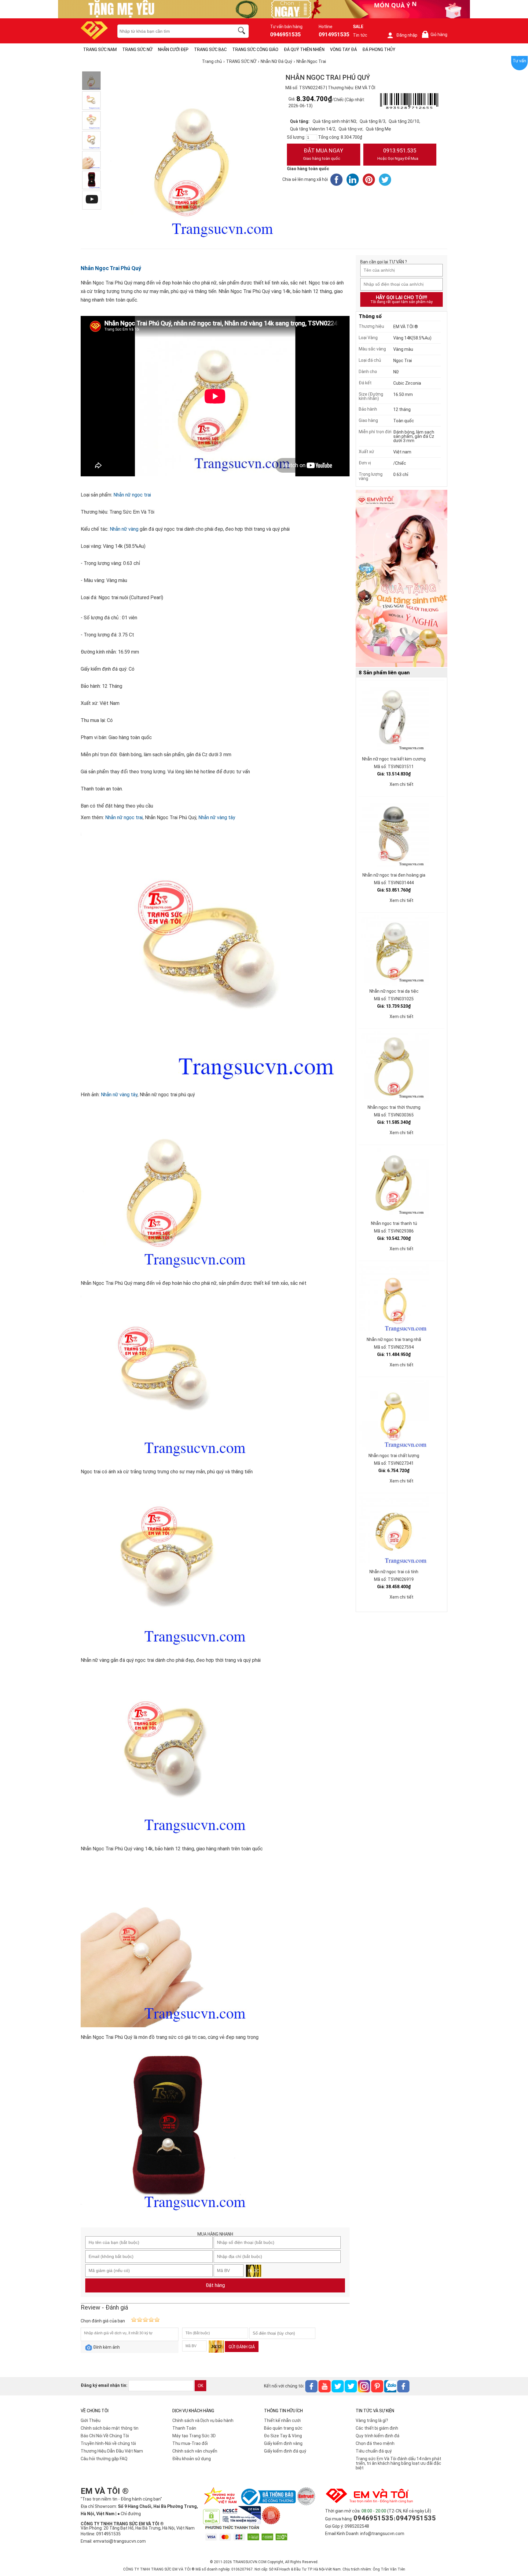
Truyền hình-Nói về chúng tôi (108, 2443)
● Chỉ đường (129, 2514)
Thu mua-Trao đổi (190, 2443)
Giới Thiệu (91, 2420)
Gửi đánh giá (242, 2347)
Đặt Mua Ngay (323, 154)
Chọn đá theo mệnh (375, 2443)
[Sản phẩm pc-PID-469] (402, 579)
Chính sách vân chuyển (195, 2451)
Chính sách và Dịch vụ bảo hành (203, 2420)
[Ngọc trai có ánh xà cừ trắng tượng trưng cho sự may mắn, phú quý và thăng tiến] (91, 101)
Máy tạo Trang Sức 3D (194, 2436)
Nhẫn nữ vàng (124, 529)
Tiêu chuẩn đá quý (374, 2451)
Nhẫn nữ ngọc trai (132, 495)
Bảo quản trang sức (283, 2428)
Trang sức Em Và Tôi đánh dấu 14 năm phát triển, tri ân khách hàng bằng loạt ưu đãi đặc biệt (398, 2463)
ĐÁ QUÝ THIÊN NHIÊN (304, 49)
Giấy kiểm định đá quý (285, 2451)
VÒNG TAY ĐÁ (343, 49)
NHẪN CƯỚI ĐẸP (173, 49)
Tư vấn (519, 61)
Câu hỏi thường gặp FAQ (104, 2459)
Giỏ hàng (436, 35)
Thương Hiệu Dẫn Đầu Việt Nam (112, 2451)
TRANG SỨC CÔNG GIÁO (255, 49)
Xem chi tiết (402, 784)
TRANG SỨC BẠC (210, 49)
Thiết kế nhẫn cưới (282, 2420)
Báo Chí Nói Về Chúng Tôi (105, 2436)
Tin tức (360, 35)
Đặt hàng (215, 2285)
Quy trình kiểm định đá (378, 2436)
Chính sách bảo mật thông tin (110, 2428)
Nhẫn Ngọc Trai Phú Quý (111, 268)
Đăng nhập (407, 35)
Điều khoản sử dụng (192, 2459)
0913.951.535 (398, 154)
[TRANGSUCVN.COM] (94, 38)
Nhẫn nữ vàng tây (217, 817)
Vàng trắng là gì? (372, 2420)
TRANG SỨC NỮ (137, 49)
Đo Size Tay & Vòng (283, 2436)
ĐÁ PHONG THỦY (379, 49)
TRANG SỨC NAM (100, 49)
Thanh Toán (184, 2428)
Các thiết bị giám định (377, 2428)
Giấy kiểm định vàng (283, 2443)
